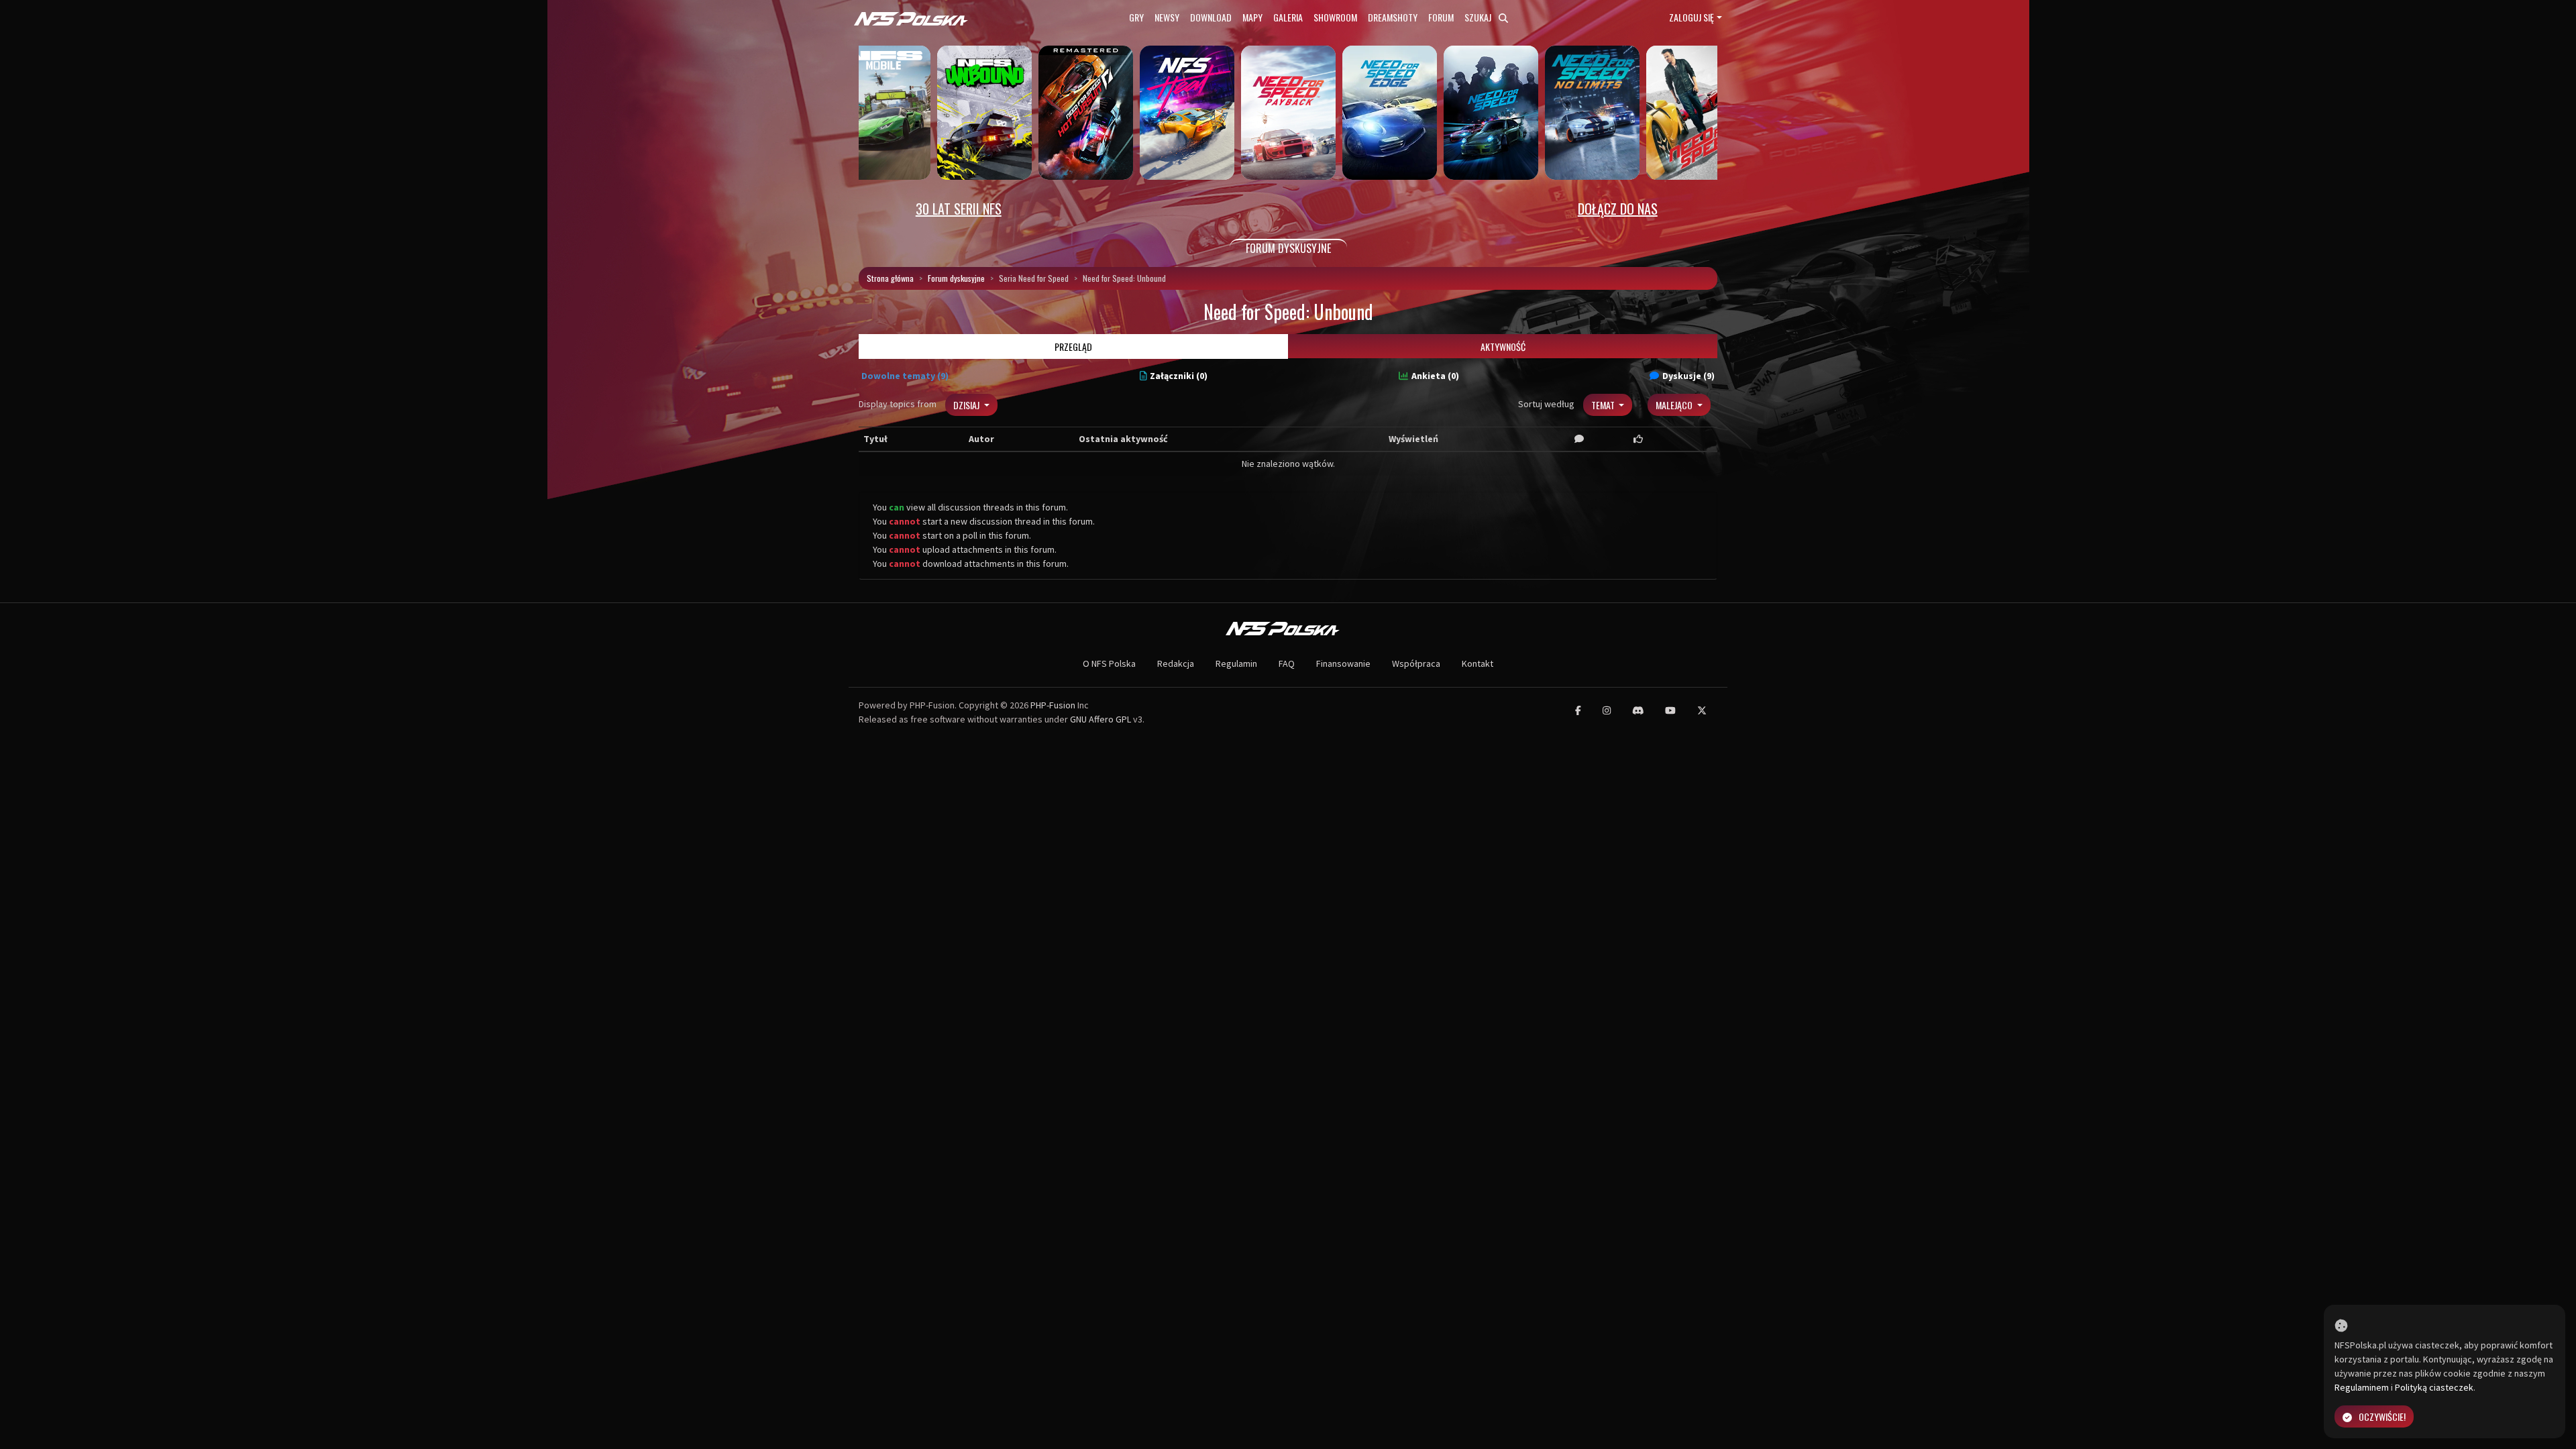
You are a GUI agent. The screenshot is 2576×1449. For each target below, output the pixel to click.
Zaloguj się (1692, 17)
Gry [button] (1136, 17)
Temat (1604, 405)
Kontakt (1478, 663)
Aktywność (1503, 346)
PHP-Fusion (1053, 705)
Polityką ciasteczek (2434, 1387)
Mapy (1252, 17)
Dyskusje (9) (1688, 376)
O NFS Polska (1109, 663)
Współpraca (1416, 663)
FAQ (1287, 663)
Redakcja (1176, 663)
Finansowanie (1343, 663)
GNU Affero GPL (1101, 719)
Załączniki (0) (1179, 376)
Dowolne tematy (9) (905, 376)
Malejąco (1675, 405)
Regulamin (1236, 663)
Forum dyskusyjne (956, 278)
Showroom (1335, 17)
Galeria (1288, 17)
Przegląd (1073, 346)
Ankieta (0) (1435, 376)
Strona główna (890, 278)
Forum (1441, 17)
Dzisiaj (967, 405)
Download (1211, 17)
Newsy (1167, 17)
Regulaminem (2362, 1387)
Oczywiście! (2382, 1416)
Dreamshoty (1393, 17)
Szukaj (1479, 17)
